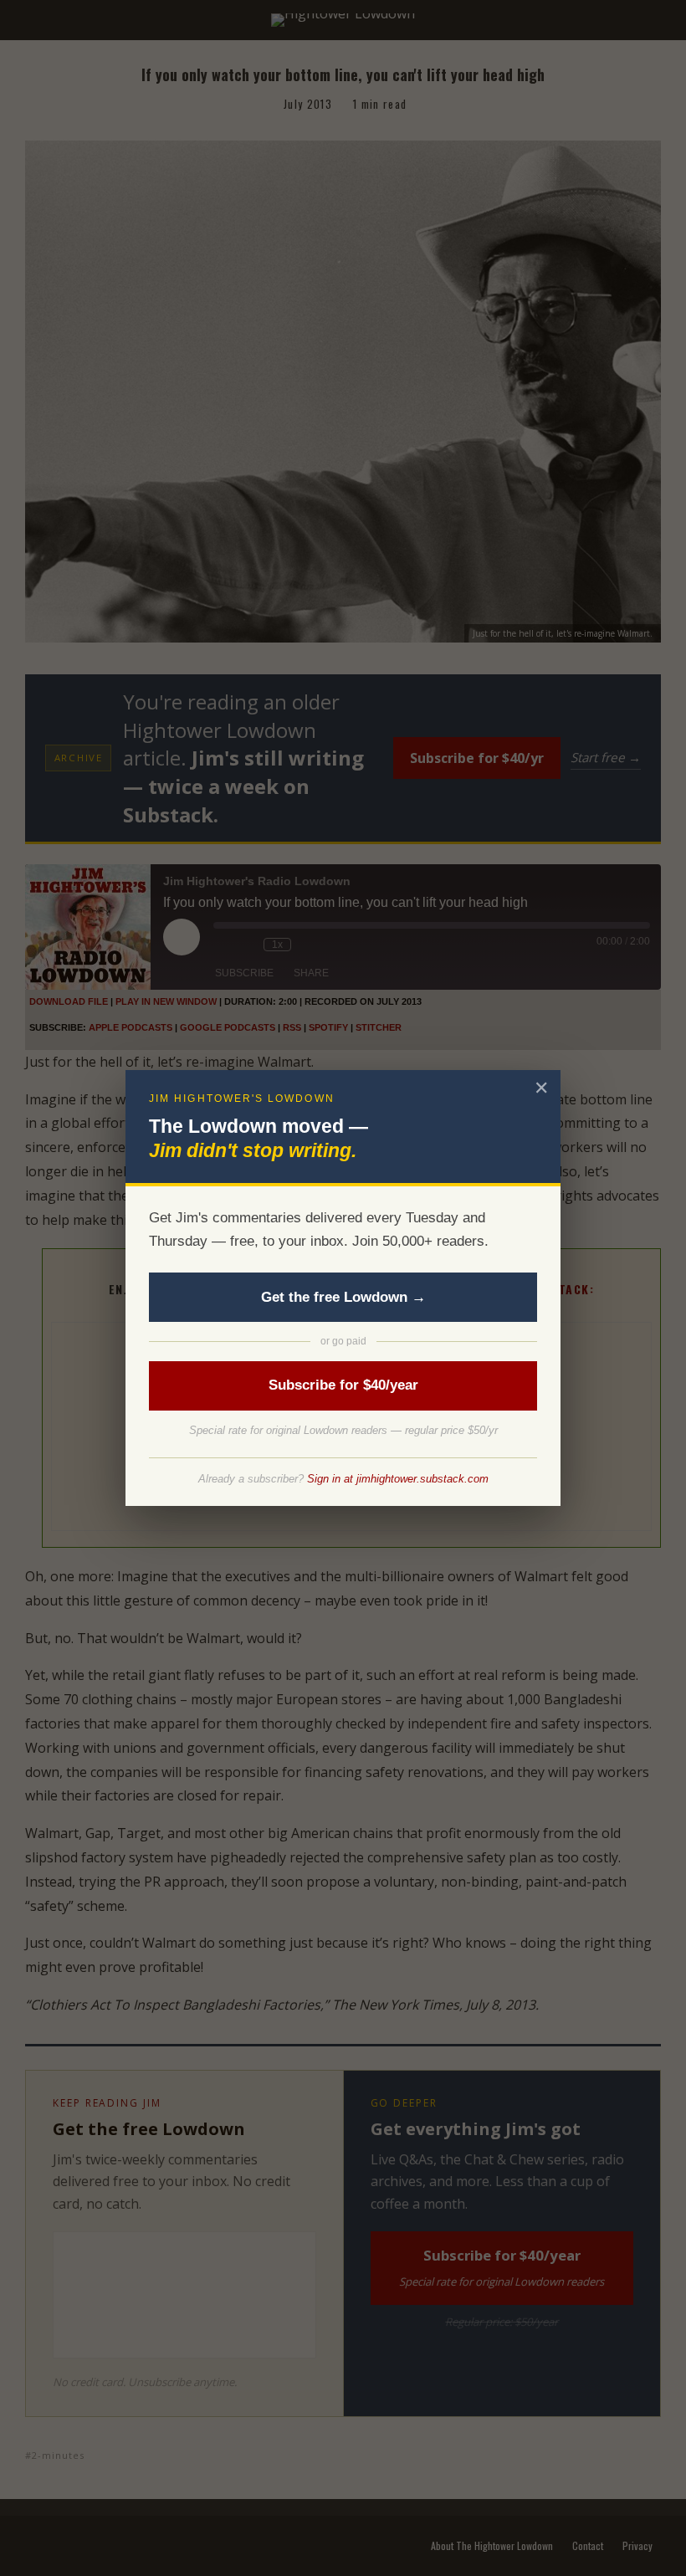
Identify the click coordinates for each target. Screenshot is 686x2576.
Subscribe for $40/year (343, 1385)
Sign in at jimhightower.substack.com (398, 1479)
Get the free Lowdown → (343, 1297)
